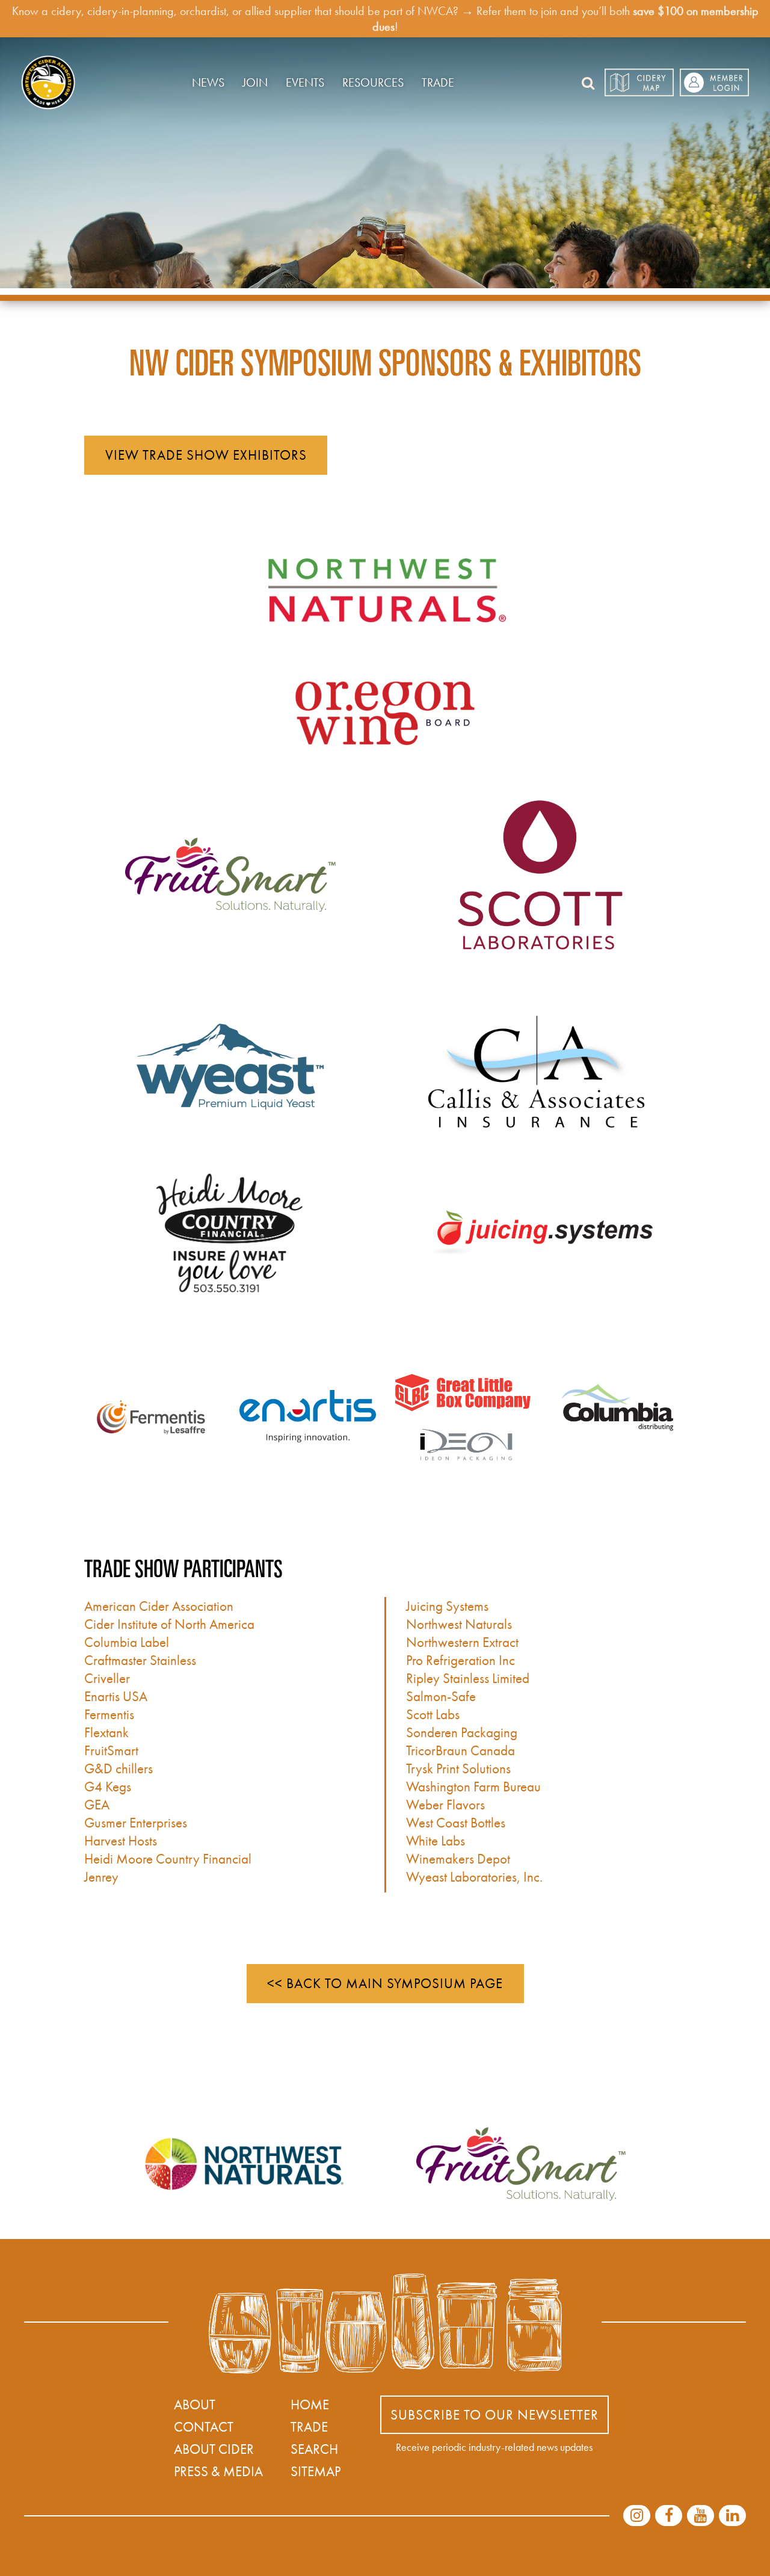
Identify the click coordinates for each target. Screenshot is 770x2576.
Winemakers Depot (458, 1859)
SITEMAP (316, 2471)
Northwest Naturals (459, 1624)
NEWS (208, 82)
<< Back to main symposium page (385, 1983)
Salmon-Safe (441, 1696)
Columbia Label (127, 1642)
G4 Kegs (108, 1787)
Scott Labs (433, 1714)
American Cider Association (159, 1606)
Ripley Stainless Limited (468, 1678)
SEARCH (314, 2449)
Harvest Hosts (121, 1841)
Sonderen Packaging (462, 1732)
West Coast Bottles (456, 1823)
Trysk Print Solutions (458, 1768)
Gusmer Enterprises (136, 1823)
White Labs (436, 1841)
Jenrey (101, 1877)
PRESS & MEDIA (218, 2471)
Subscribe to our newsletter (494, 2415)
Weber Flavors (445, 1805)
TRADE (438, 82)
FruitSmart (111, 1750)
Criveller (107, 1678)
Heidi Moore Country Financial (168, 1859)
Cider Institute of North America (169, 1624)
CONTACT (204, 2427)
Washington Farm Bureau (473, 1787)
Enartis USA (116, 1696)
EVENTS (305, 82)
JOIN (255, 82)
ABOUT (195, 2405)
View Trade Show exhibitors (206, 455)
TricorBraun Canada (460, 1750)
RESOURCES (373, 82)
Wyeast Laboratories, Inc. (474, 1877)
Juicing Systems (447, 1606)
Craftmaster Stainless (140, 1660)
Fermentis (109, 1714)
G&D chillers (119, 1768)
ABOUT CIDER (214, 2449)
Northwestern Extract (462, 1642)
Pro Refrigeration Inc (460, 1660)
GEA (97, 1805)
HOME (310, 2405)
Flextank (106, 1732)
